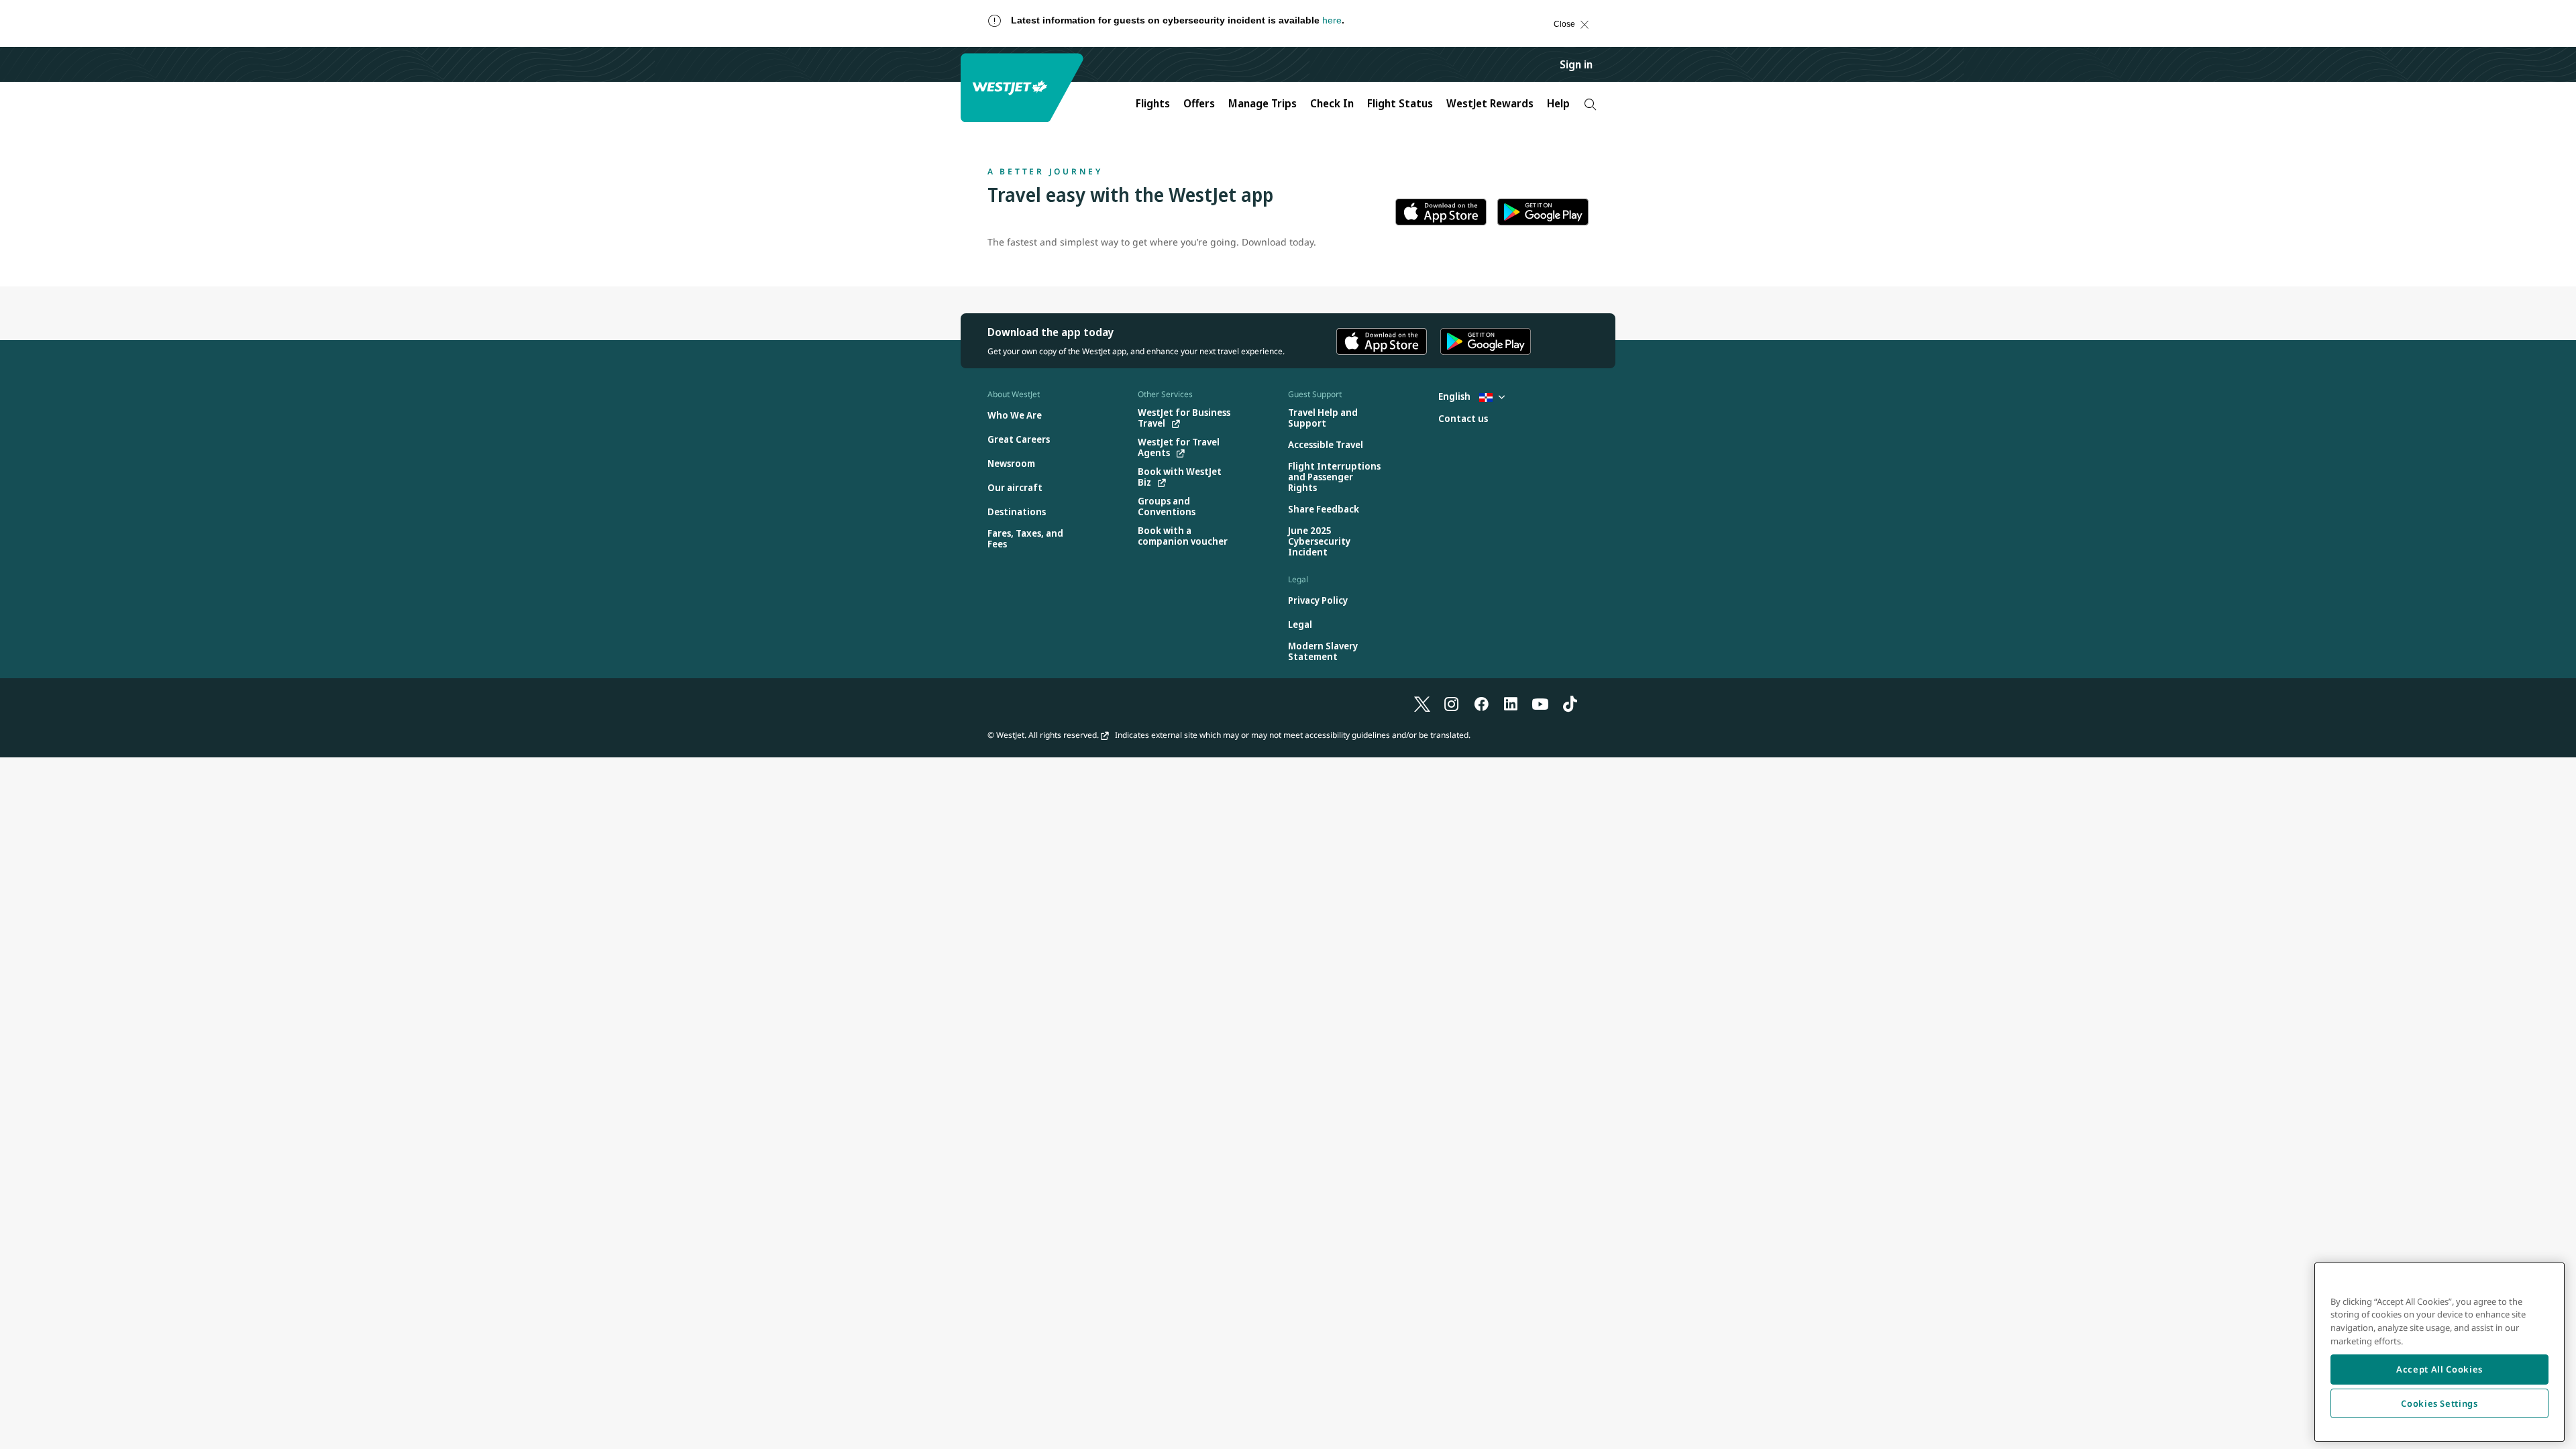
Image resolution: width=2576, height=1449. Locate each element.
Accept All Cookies (2439, 1369)
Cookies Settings (2439, 1403)
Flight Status (1400, 103)
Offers (1199, 103)
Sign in (1576, 64)
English (1455, 396)
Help (1558, 103)
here (1332, 20)
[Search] (1590, 104)
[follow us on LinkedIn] (1511, 704)
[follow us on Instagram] (1452, 704)
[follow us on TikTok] (1570, 704)
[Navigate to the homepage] (1024, 88)
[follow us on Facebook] (1481, 704)
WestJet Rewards (1490, 103)
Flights (1153, 103)
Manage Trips (1263, 103)
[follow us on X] (1422, 704)
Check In (1332, 103)
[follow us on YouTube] (1540, 704)
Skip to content (23, 37)
